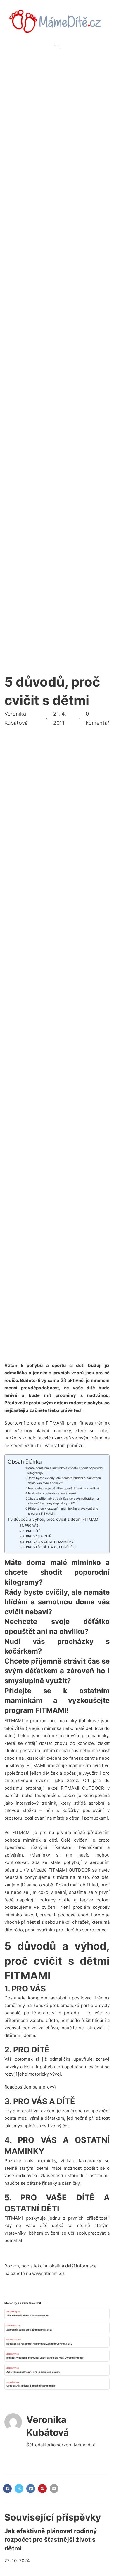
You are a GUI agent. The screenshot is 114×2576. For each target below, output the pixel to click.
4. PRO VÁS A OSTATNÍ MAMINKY (48, 1542)
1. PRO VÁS (30, 1525)
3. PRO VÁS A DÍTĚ (37, 1536)
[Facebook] (7, 2489)
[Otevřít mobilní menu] (57, 45)
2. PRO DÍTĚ (31, 1531)
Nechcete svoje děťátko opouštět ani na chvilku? (64, 1488)
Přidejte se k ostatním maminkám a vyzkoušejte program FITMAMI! (63, 1511)
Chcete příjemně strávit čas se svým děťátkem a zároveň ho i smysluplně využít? (63, 1501)
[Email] (54, 2489)
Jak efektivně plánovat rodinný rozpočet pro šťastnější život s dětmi (51, 2540)
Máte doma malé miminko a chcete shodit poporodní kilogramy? (65, 1471)
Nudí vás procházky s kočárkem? (52, 1493)
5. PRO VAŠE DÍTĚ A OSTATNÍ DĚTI (49, 1547)
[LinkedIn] (31, 2489)
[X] (19, 2489)
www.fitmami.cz (48, 2273)
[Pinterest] (42, 2489)
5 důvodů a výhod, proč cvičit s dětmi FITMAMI (55, 1519)
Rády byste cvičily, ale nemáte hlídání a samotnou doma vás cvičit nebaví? (64, 1481)
